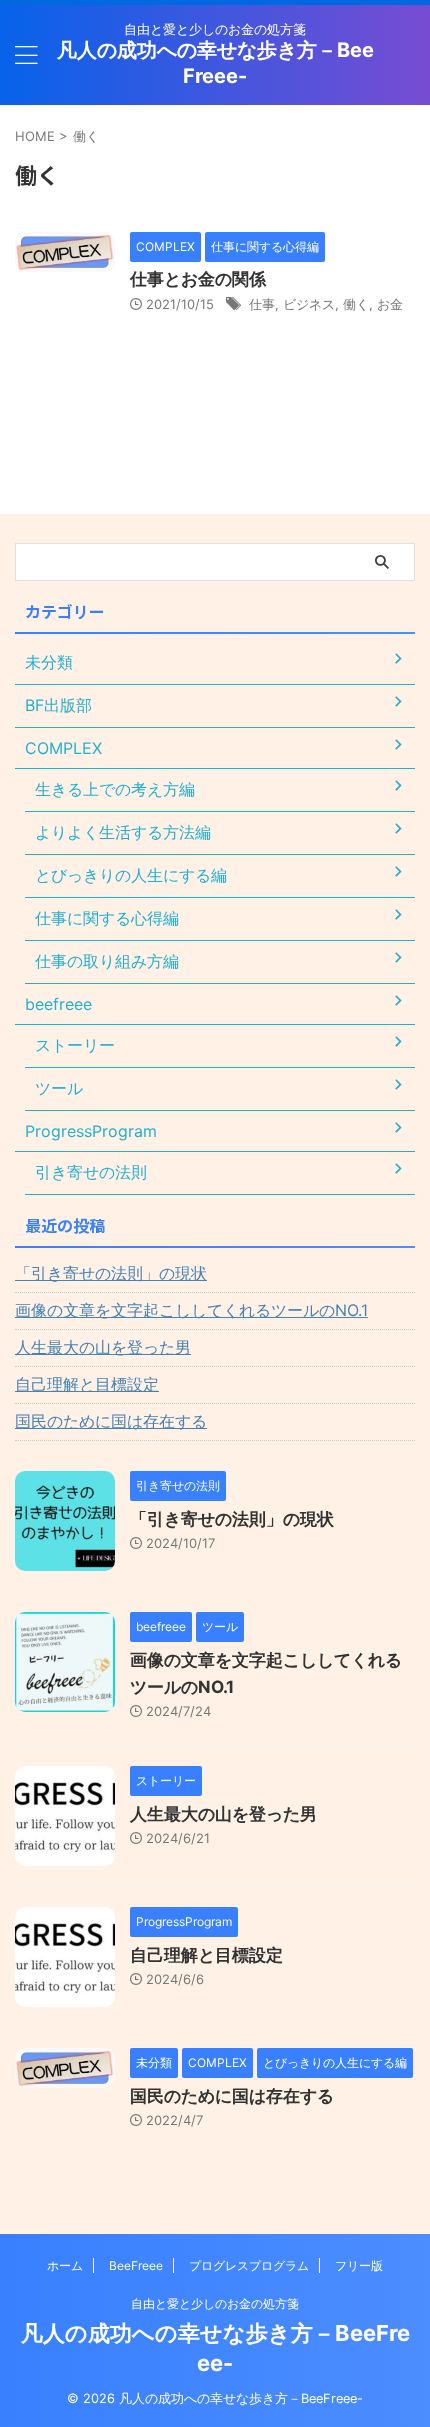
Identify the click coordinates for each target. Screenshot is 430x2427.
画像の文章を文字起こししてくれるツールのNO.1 (191, 1310)
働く (356, 304)
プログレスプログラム (249, 2265)
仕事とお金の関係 (198, 279)
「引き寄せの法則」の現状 (111, 1273)
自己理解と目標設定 (87, 1384)
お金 (390, 304)
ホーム (65, 2265)
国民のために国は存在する (111, 1421)
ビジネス (309, 304)
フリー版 (359, 2265)
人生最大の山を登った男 (103, 1347)
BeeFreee (136, 2265)
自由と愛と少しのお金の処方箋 (215, 2303)
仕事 (262, 304)
